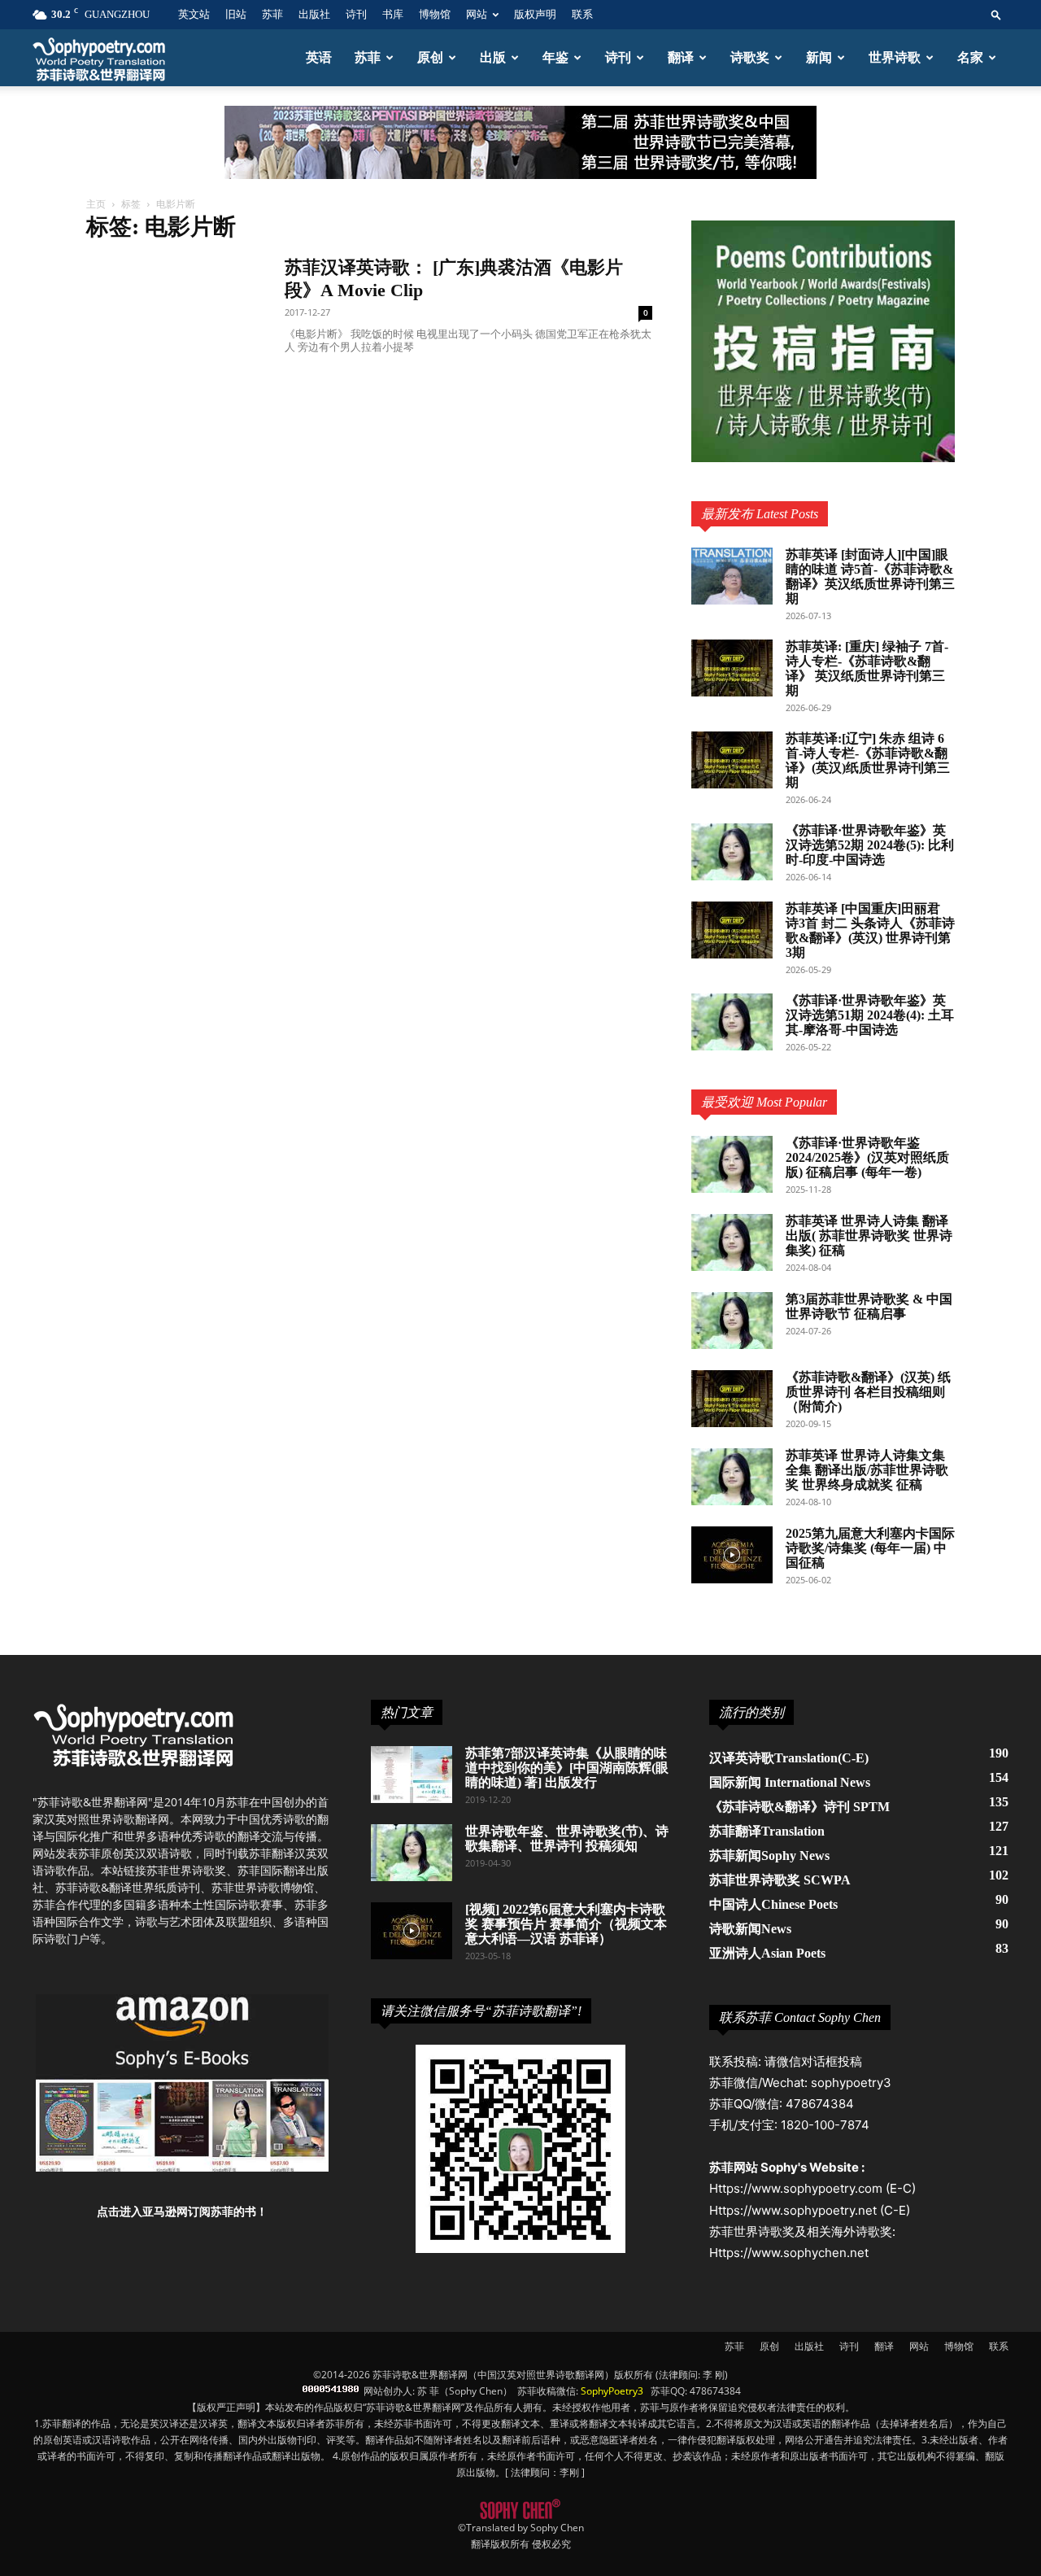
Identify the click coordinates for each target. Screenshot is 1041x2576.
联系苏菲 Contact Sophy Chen (800, 2017)
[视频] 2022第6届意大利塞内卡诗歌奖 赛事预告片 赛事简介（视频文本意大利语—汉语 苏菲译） (566, 1924)
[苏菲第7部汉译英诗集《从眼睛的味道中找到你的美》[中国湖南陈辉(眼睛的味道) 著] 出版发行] (412, 1775)
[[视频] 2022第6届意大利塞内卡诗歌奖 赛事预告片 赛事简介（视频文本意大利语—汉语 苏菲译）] (412, 1931)
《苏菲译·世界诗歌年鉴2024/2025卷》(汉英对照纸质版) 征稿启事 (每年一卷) (867, 1157)
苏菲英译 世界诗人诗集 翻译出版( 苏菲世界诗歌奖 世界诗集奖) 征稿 (869, 1236)
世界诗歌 (895, 57)
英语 (319, 57)
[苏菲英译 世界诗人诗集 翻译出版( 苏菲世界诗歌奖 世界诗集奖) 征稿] (732, 1242)
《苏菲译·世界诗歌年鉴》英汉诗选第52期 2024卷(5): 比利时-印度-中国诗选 (870, 845)
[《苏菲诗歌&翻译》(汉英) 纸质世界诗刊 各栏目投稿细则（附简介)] (732, 1399)
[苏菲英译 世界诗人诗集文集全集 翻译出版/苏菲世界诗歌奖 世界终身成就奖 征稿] (732, 1477)
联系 (582, 14)
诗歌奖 (750, 57)
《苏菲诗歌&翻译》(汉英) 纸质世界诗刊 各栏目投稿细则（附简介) (868, 1392)
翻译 (681, 57)
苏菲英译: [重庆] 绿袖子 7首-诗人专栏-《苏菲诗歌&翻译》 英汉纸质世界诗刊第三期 (867, 668)
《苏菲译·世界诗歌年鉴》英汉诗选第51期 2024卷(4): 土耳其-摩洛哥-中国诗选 (870, 1015)
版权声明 (535, 14)
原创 (430, 57)
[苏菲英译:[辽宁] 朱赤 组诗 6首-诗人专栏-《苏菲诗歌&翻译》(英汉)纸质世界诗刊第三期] (732, 760)
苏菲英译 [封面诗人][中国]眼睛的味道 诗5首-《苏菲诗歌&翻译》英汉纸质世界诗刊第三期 (870, 576)
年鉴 (555, 57)
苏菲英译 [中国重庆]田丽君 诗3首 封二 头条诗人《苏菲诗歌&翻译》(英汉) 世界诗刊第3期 (870, 930)
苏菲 (272, 14)
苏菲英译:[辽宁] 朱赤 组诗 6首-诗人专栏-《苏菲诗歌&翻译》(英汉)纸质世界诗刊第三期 (868, 760)
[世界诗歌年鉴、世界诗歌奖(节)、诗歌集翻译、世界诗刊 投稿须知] (412, 1853)
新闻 (819, 57)
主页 (96, 204)
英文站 (194, 14)
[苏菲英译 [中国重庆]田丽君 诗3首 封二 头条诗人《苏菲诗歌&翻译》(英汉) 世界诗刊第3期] (732, 930)
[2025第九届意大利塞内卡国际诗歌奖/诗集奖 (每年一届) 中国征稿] (732, 1555)
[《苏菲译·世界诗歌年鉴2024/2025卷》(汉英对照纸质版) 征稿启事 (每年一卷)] (732, 1164)
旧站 (236, 14)
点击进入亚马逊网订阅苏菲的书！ (182, 2211)
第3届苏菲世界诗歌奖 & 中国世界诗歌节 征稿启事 (869, 1306)
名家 (970, 57)
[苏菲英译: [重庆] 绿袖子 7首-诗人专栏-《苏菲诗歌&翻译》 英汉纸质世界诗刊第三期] (732, 668)
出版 (493, 57)
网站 (477, 14)
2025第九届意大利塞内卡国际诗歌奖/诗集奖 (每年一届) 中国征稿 (870, 1548)
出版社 (314, 14)
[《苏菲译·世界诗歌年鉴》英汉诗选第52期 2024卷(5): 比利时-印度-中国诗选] (732, 852)
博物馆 (435, 14)
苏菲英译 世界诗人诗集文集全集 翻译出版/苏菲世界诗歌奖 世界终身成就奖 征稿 (867, 1470)
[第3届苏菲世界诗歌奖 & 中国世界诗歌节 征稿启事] (732, 1321)
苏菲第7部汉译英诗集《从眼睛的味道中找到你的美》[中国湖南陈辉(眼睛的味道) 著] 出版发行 (567, 1768)
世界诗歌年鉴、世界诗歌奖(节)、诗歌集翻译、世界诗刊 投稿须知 (567, 1838)
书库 (393, 14)
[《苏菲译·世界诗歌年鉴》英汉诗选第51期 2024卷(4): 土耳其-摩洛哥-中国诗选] (732, 1022)
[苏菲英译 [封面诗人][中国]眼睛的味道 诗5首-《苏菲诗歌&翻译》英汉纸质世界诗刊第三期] (732, 576)
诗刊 (356, 14)
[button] (996, 14)
